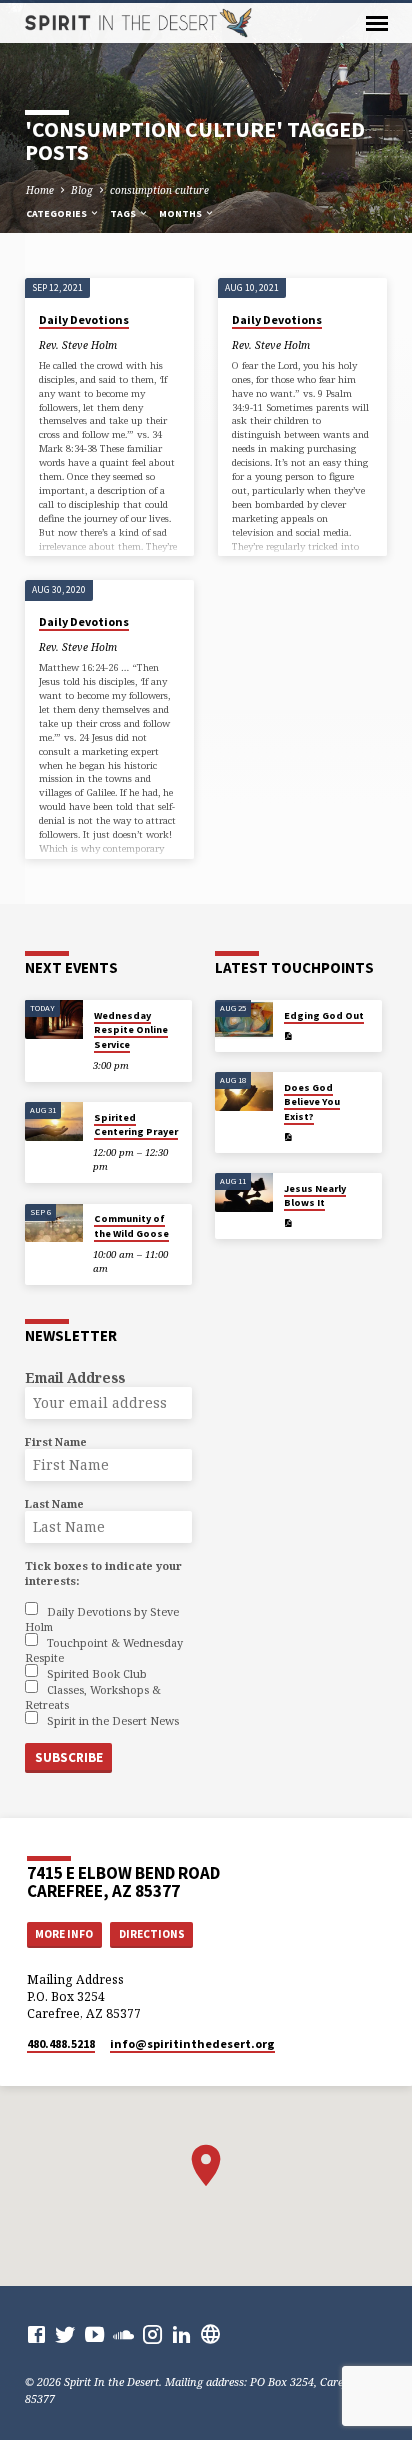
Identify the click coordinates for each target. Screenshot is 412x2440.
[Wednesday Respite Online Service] (54, 1019)
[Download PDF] (288, 1036)
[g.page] (210, 2334)
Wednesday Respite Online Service (131, 1030)
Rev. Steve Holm (78, 345)
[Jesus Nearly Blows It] (244, 1192)
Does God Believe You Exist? (312, 1102)
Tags (124, 213)
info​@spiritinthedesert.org (192, 2043)
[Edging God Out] (244, 1019)
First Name (56, 1441)
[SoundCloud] (123, 2334)
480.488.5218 (61, 2043)
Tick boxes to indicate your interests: (103, 1573)
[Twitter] (65, 2334)
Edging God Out (324, 1015)
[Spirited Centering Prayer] (54, 1121)
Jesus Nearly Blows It (315, 1195)
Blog (82, 190)
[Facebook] (36, 2334)
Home (40, 190)
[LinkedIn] (181, 2334)
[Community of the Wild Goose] (54, 1223)
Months (181, 213)
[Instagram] (152, 2334)
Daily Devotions (84, 319)
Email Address (75, 1377)
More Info (64, 1934)
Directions (152, 1934)
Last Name (54, 1503)
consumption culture (159, 190)
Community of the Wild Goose (131, 1225)
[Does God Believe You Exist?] (244, 1091)
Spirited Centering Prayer (136, 1124)
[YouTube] (94, 2334)
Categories (57, 213)
